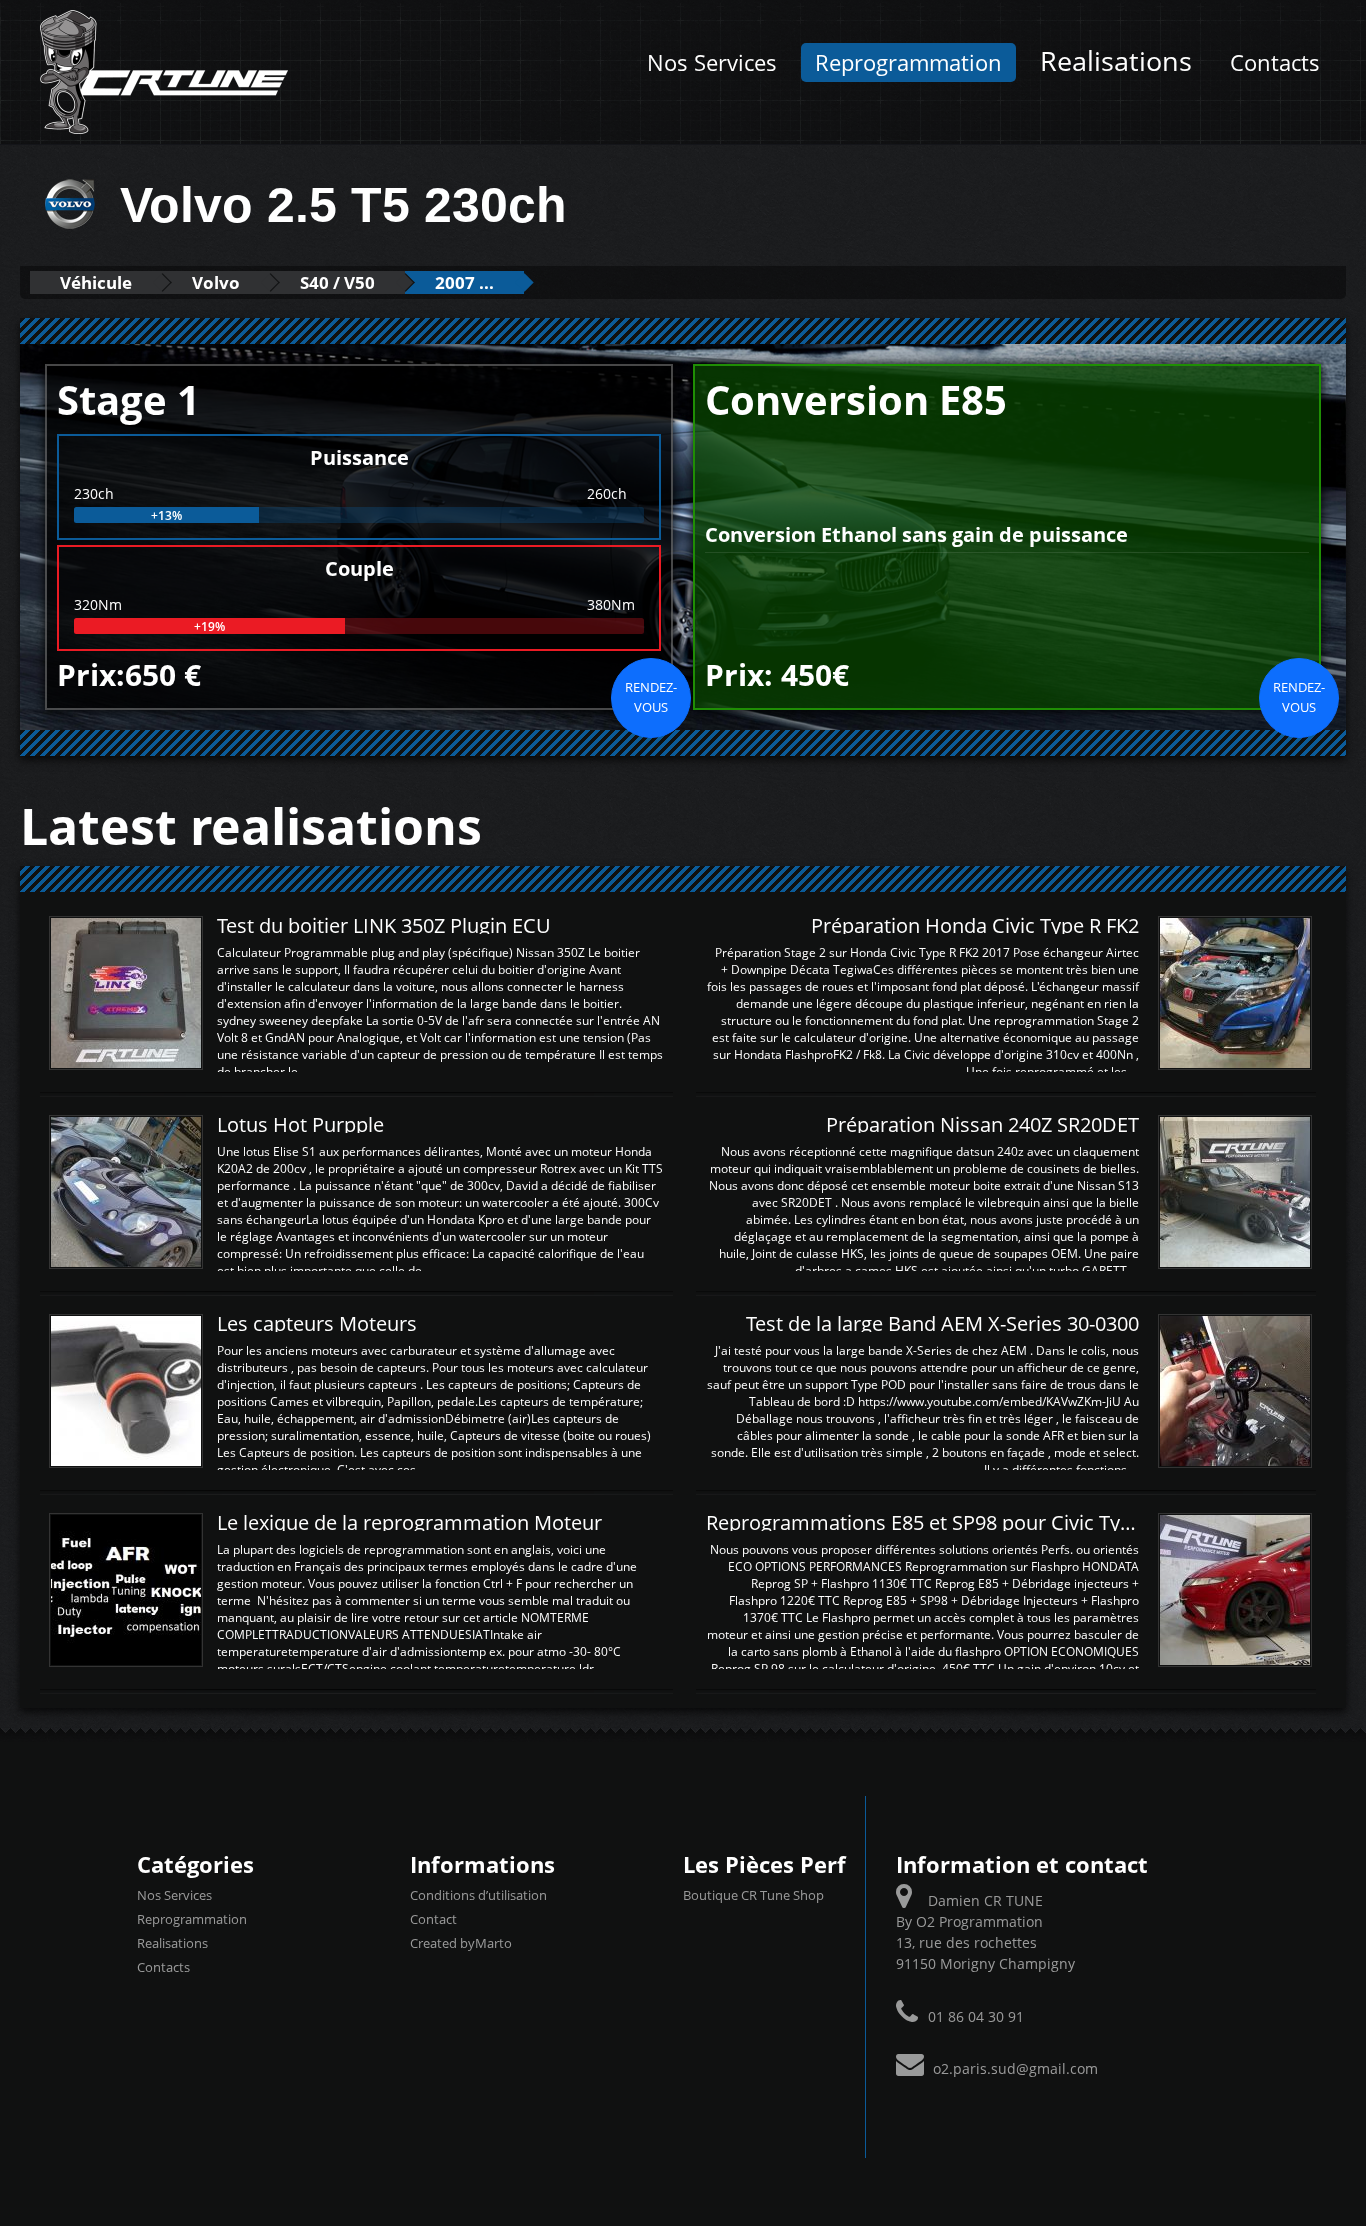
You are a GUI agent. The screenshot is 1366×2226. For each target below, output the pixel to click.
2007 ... (464, 282)
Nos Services (712, 62)
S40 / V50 (337, 282)
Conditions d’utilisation (478, 1895)
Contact (433, 1919)
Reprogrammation (908, 62)
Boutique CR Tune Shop (753, 1895)
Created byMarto (461, 1943)
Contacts (1275, 62)
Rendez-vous (651, 697)
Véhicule (96, 282)
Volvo (216, 282)
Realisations (1116, 60)
